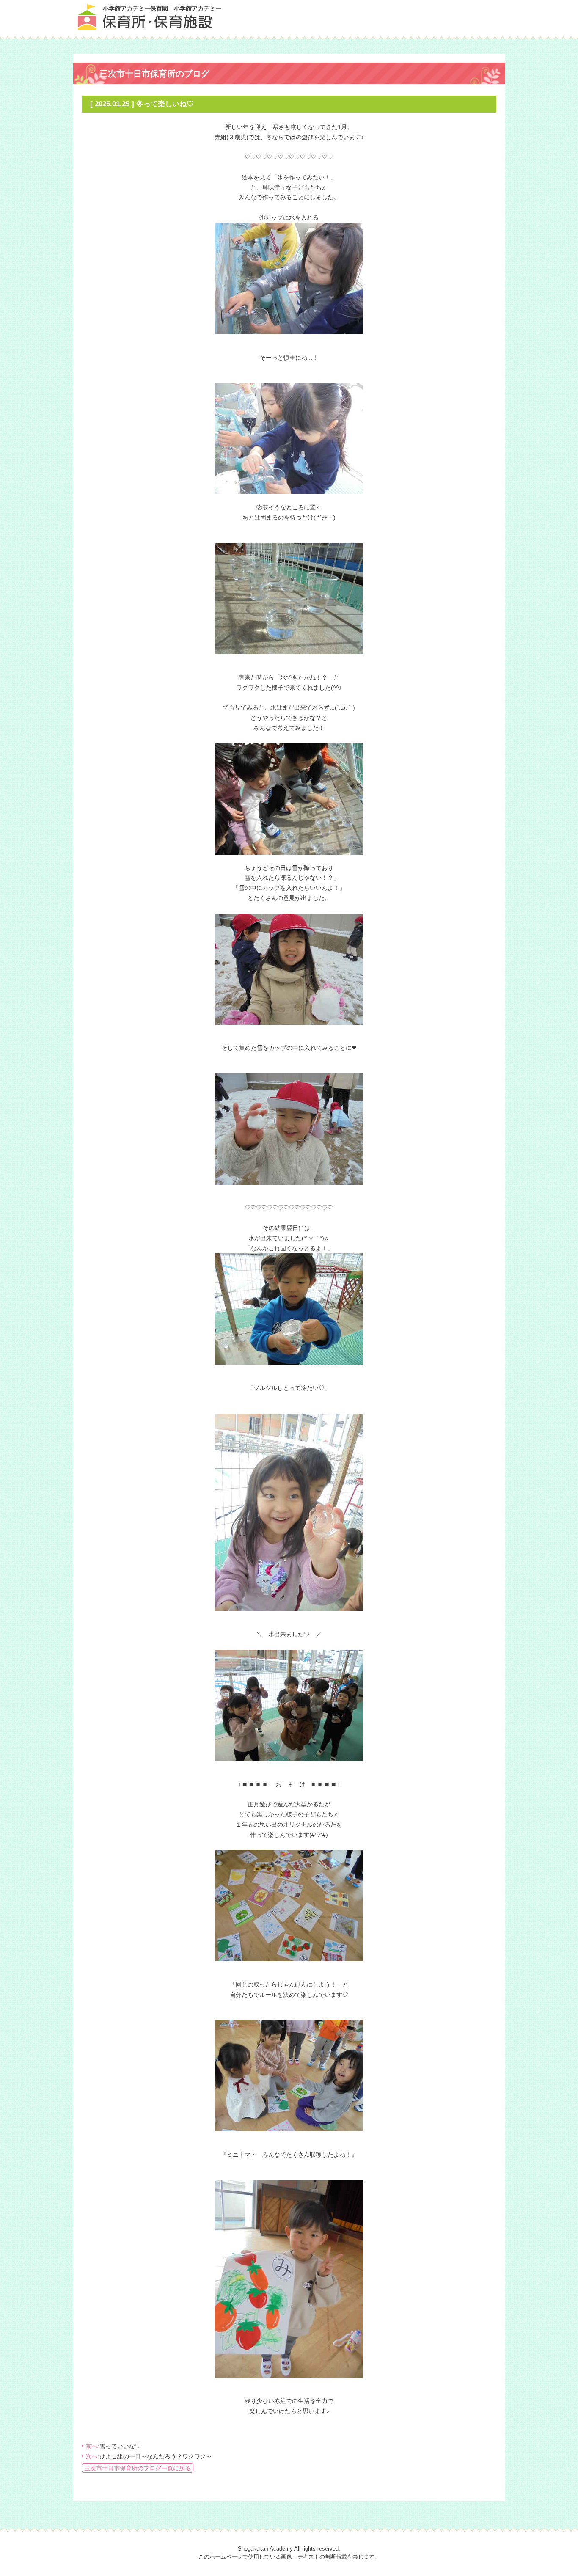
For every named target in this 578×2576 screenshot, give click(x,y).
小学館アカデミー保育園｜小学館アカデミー (162, 8)
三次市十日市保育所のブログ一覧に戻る (138, 2468)
